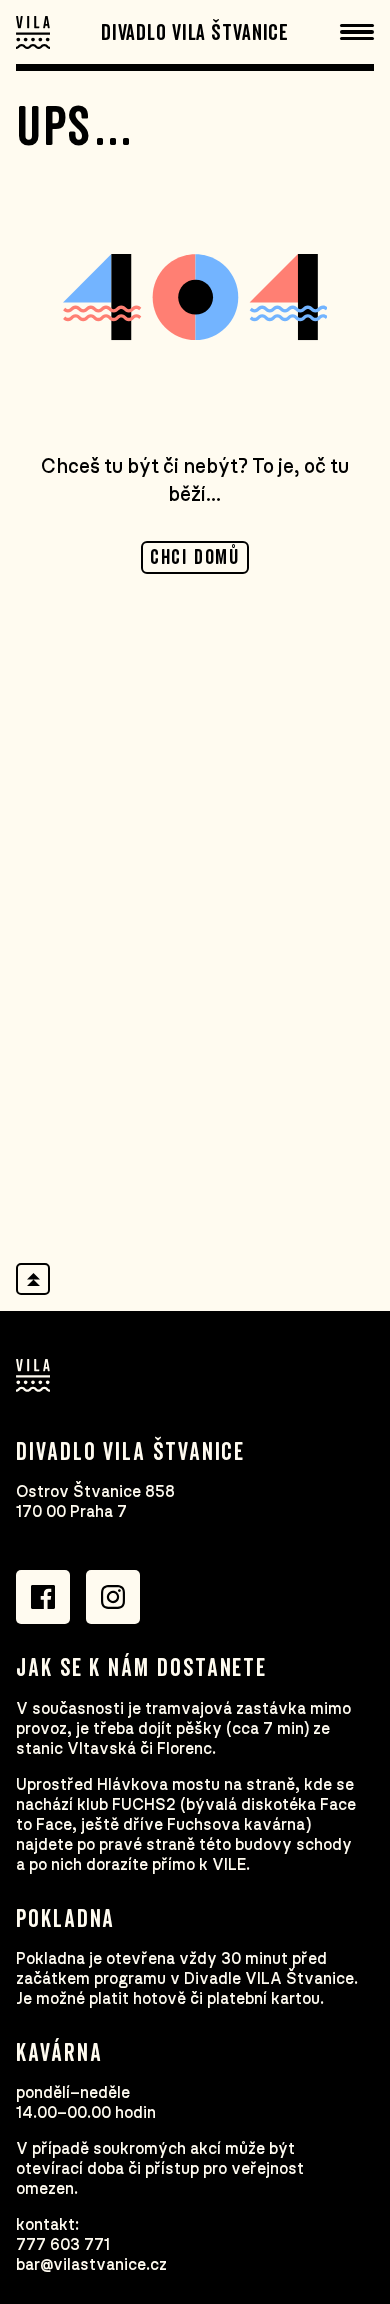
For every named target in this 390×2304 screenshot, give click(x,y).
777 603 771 (63, 2245)
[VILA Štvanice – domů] (33, 32)
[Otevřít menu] (357, 32)
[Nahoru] (33, 1279)
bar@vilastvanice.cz (91, 2265)
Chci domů (195, 558)
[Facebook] (43, 1597)
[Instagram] (113, 1597)
